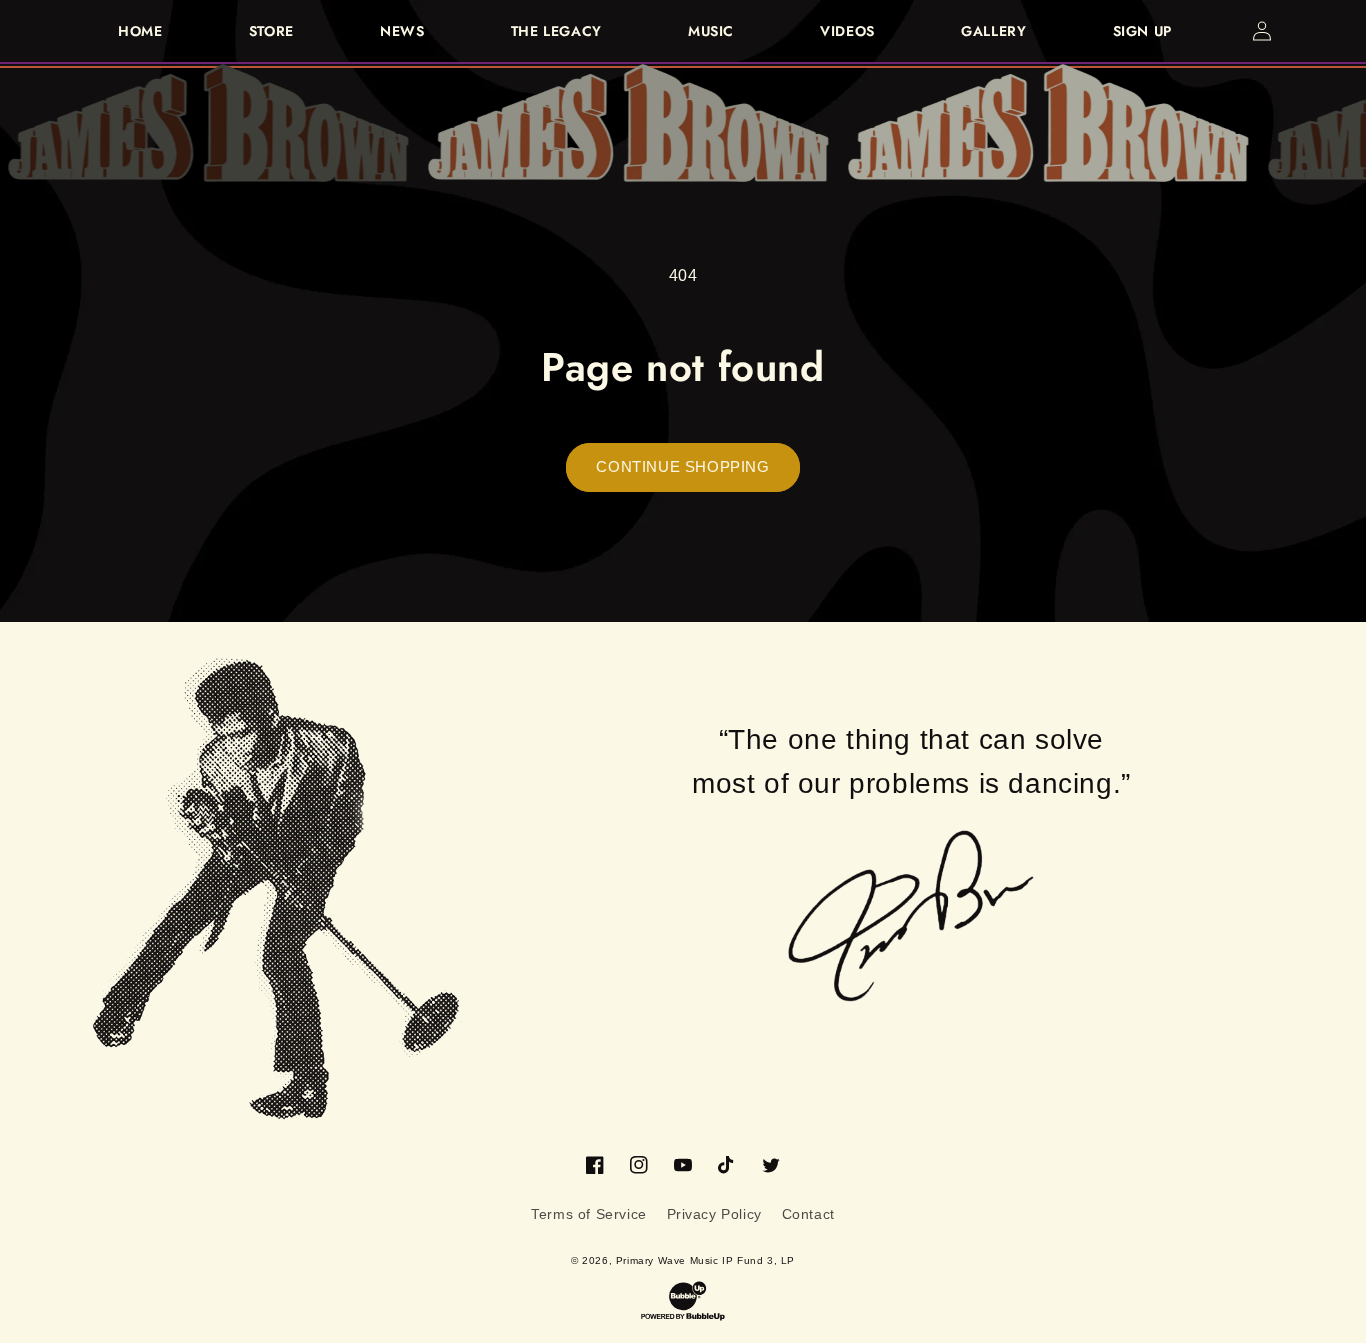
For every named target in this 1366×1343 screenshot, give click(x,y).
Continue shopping (682, 466)
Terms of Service (589, 1214)
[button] (1306, 31)
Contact (808, 1214)
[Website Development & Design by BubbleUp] (683, 1301)
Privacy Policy (714, 1214)
